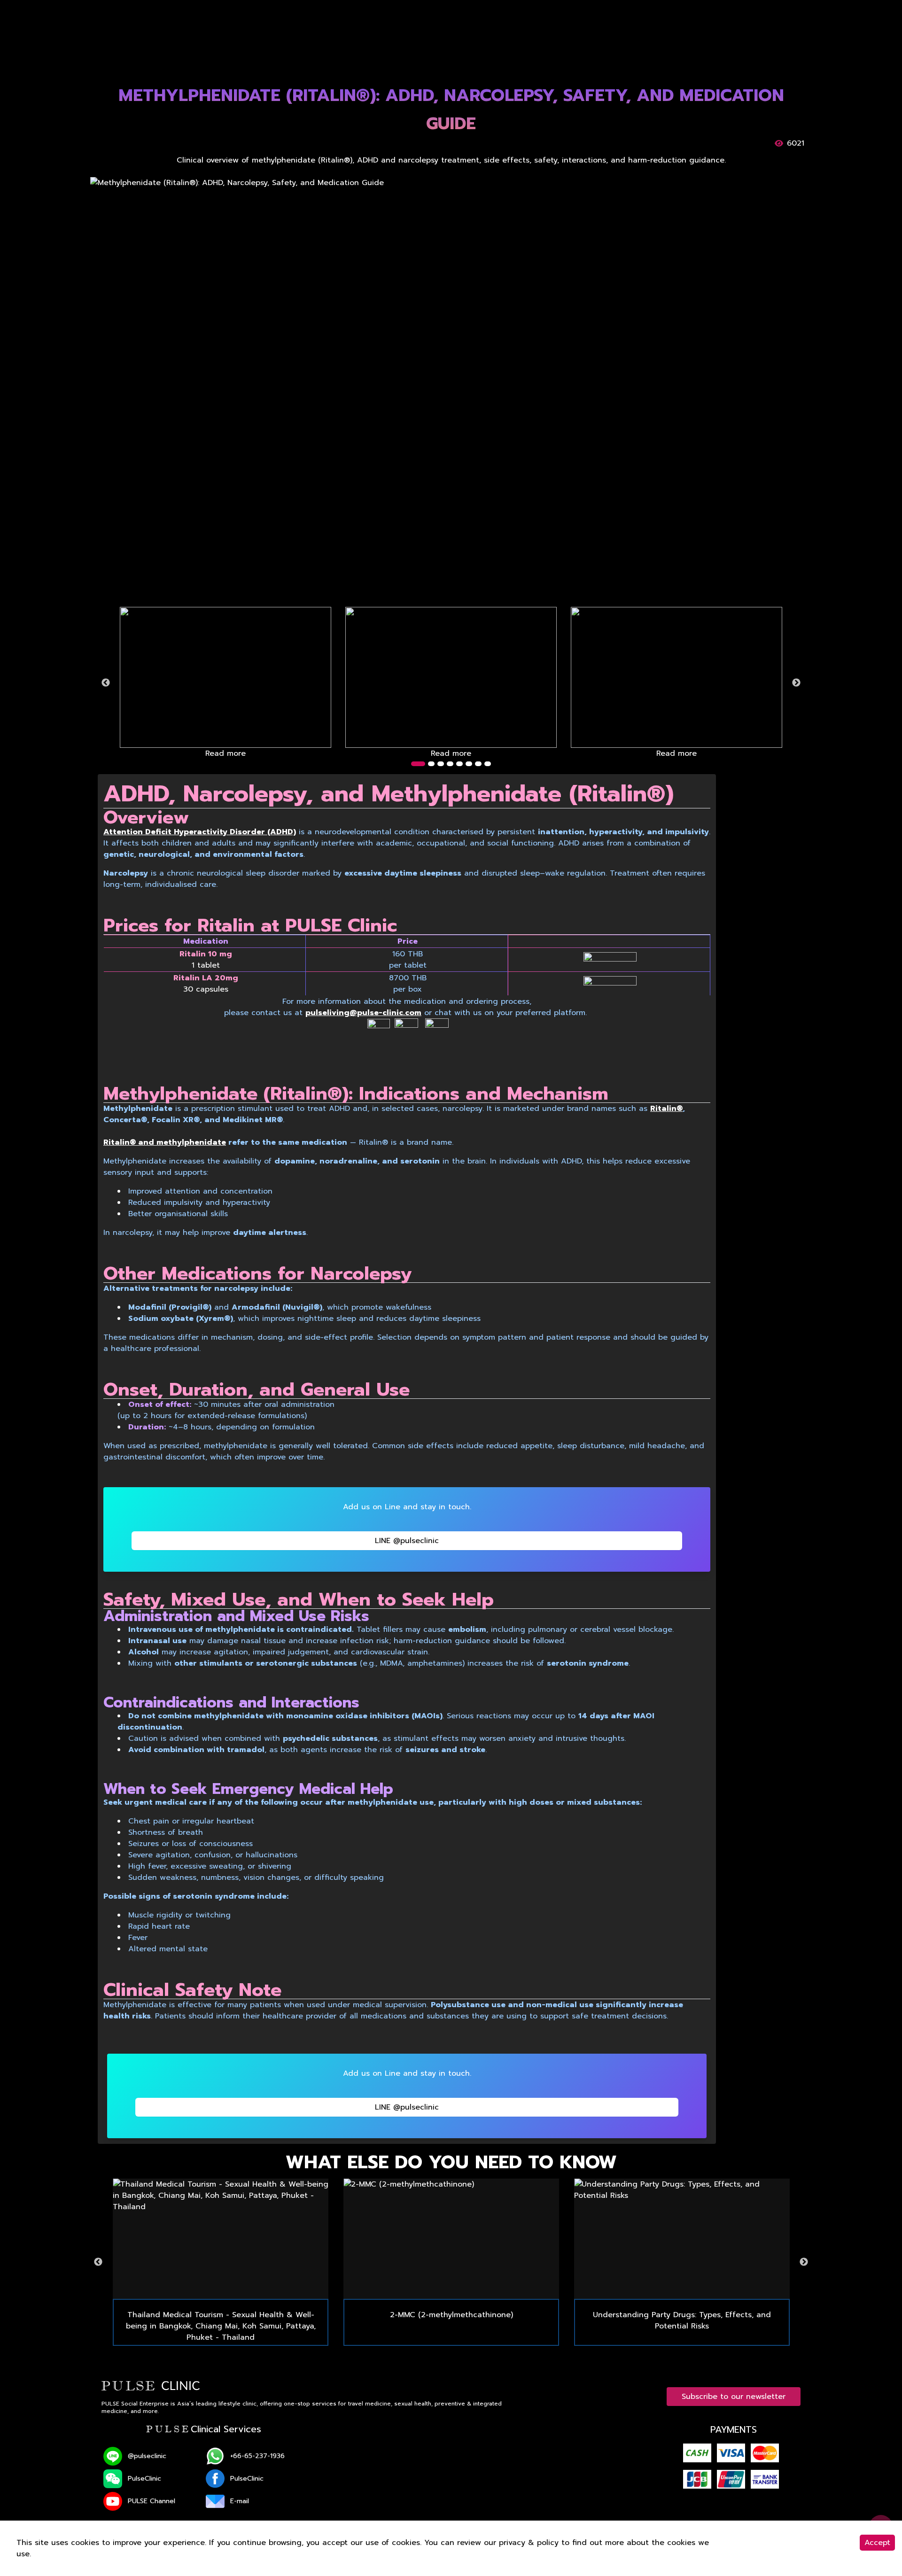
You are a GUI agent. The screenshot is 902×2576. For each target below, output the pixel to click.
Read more (225, 753)
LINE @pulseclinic (407, 1541)
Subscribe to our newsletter (734, 2397)
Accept (877, 2543)
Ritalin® (666, 1109)
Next (796, 683)
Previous (106, 683)
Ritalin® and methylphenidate (165, 1142)
